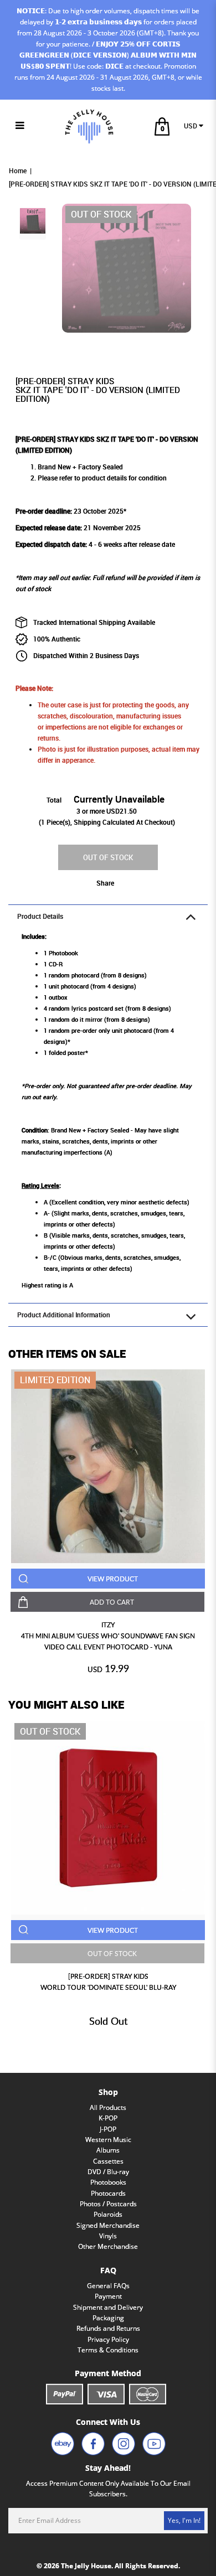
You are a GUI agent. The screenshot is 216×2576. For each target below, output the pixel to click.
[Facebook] (93, 2444)
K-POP (108, 2118)
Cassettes (108, 2161)
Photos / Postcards (108, 2204)
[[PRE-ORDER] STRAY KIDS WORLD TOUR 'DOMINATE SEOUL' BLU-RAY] (108, 1818)
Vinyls (108, 2236)
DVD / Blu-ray (108, 2172)
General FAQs (108, 2286)
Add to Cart (112, 1602)
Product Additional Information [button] (64, 1315)
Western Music (108, 2140)
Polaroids (108, 2214)
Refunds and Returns (108, 2328)
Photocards (108, 2193)
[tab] (108, 916)
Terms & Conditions (108, 2350)
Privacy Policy (108, 2339)
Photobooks (108, 2182)
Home (18, 171)
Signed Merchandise (108, 2225)
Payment (108, 2296)
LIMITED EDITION (55, 1380)
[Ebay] (63, 2444)
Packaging (108, 2318)
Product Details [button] (40, 916)
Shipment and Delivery (108, 2307)
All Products (108, 2107)
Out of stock (50, 1731)
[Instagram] (124, 2444)
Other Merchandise (108, 2246)
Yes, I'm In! (184, 2520)
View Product (113, 1579)
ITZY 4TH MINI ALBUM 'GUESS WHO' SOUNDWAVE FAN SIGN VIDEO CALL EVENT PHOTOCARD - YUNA (108, 1636)
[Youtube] (154, 2444)
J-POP (108, 2129)
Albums (108, 2150)
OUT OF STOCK (108, 857)
